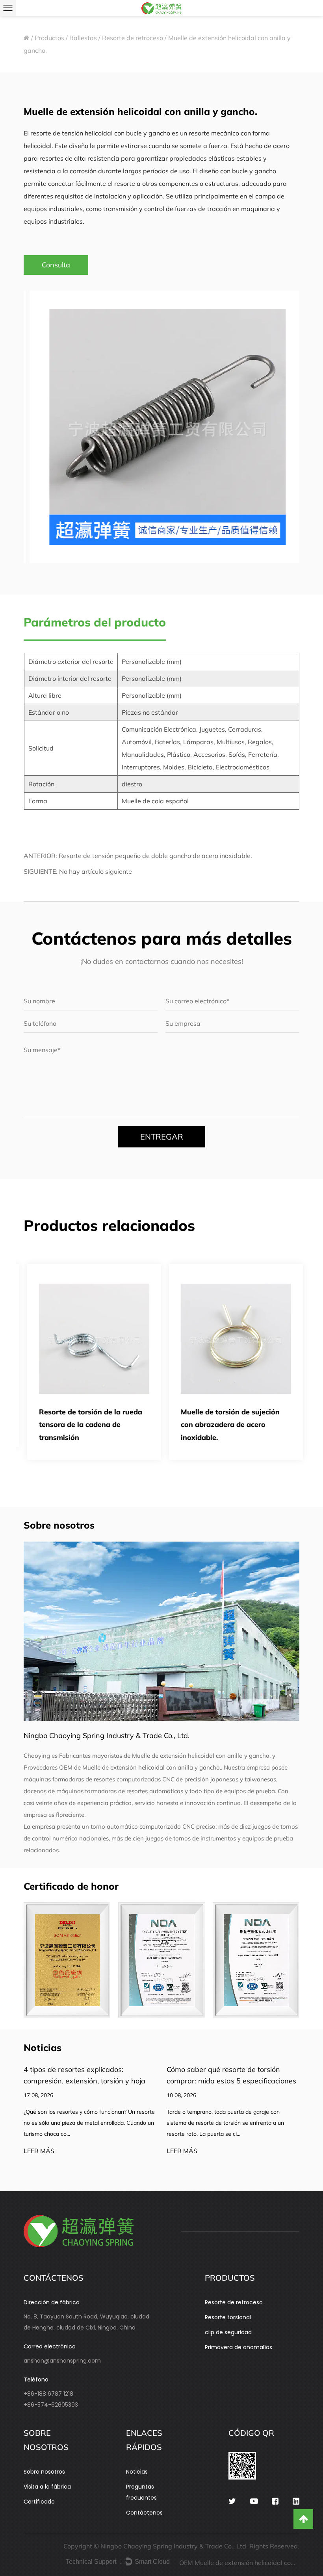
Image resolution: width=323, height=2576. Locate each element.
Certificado (39, 2502)
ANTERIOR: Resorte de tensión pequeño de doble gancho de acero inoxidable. (138, 856)
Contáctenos (144, 2513)
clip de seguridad (228, 2332)
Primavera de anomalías (239, 2347)
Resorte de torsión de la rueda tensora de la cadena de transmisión (87, 1425)
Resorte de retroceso (133, 38)
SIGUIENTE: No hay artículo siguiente (78, 871)
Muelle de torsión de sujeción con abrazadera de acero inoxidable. (227, 1425)
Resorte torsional (228, 2317)
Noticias (137, 2472)
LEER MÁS (39, 2151)
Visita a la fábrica (47, 2487)
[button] (39, 425)
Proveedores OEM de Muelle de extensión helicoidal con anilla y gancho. (122, 1767)
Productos (49, 38)
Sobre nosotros (44, 2472)
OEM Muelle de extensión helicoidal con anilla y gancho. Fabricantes (238, 2563)
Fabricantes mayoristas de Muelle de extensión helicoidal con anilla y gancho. (165, 1756)
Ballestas (83, 38)
